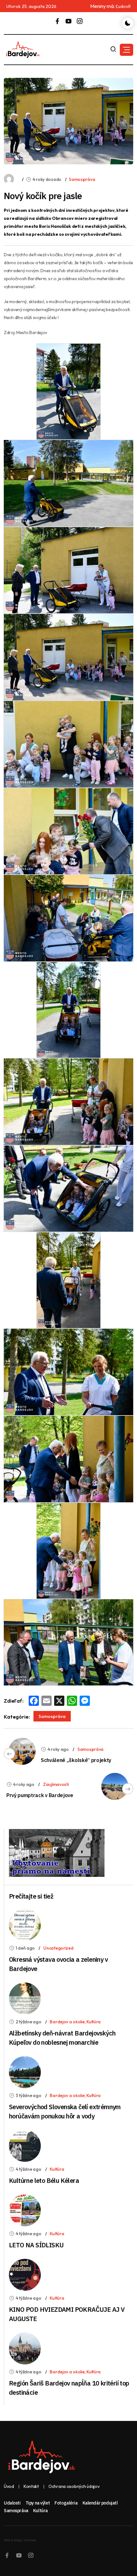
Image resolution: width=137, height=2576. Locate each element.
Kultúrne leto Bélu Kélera (44, 2180)
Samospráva (82, 179)
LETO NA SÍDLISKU (36, 2245)
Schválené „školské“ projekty (76, 1760)
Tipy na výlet (38, 2503)
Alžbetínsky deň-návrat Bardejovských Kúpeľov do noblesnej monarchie (62, 2038)
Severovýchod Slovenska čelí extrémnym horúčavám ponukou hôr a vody (65, 2111)
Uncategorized (58, 1948)
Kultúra (94, 2022)
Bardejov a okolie (67, 2022)
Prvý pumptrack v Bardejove (40, 1795)
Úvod (9, 2486)
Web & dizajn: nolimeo (20, 2540)
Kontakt (31, 2486)
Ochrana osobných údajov (74, 2486)
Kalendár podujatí (100, 2503)
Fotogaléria (66, 2503)
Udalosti (12, 2503)
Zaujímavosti (56, 1784)
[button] (126, 50)
